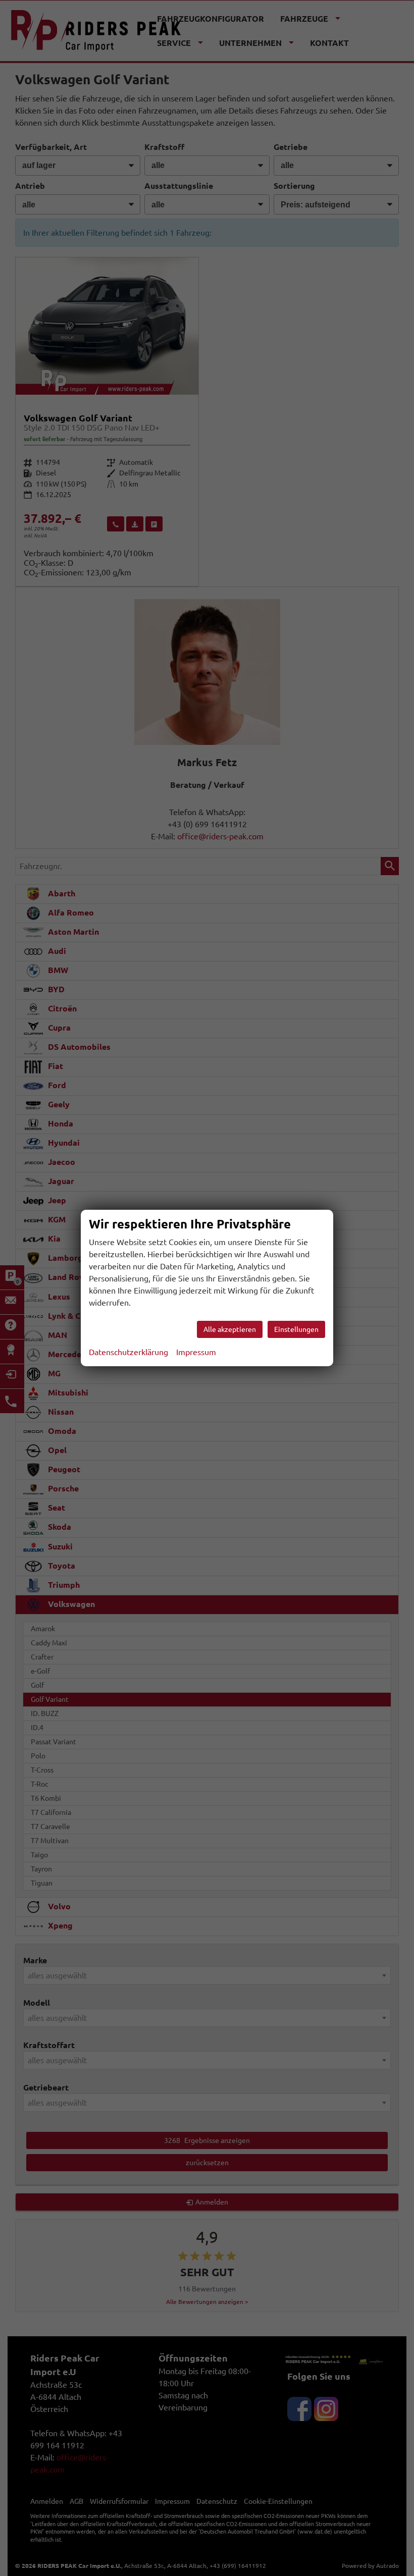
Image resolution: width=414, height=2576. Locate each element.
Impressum (196, 1352)
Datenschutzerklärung (128, 1352)
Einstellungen (296, 1329)
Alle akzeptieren (230, 1329)
